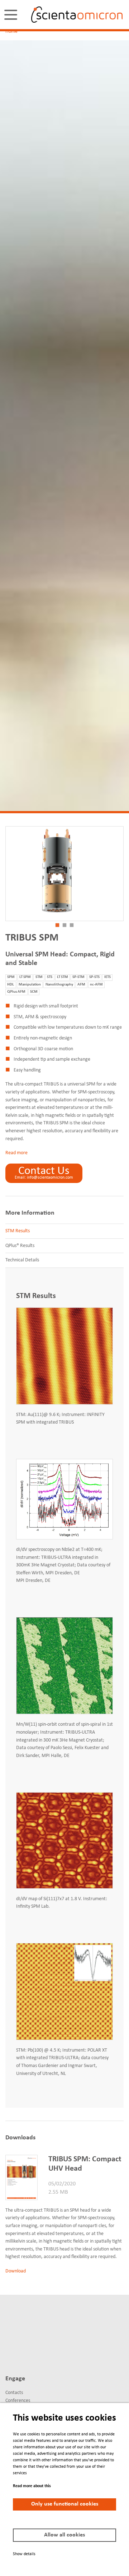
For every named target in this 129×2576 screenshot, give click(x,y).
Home (11, 31)
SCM (34, 992)
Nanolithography (59, 985)
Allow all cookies (64, 2535)
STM (39, 977)
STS (50, 977)
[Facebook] (35, 2329)
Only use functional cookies (65, 2504)
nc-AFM (96, 985)
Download (16, 2271)
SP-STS (94, 977)
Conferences (18, 2401)
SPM (11, 977)
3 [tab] (72, 925)
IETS (107, 977)
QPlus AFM (16, 992)
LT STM (63, 977)
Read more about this (32, 2486)
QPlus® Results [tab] (20, 1246)
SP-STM (78, 977)
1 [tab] (57, 925)
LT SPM (25, 977)
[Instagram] (22, 2354)
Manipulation (30, 985)
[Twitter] (22, 2329)
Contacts (14, 2393)
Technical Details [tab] (22, 1260)
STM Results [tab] (18, 1231)
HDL (11, 985)
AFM (81, 985)
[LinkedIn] (9, 2329)
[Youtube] (9, 2354)
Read (11, 1153)
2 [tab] (64, 925)
